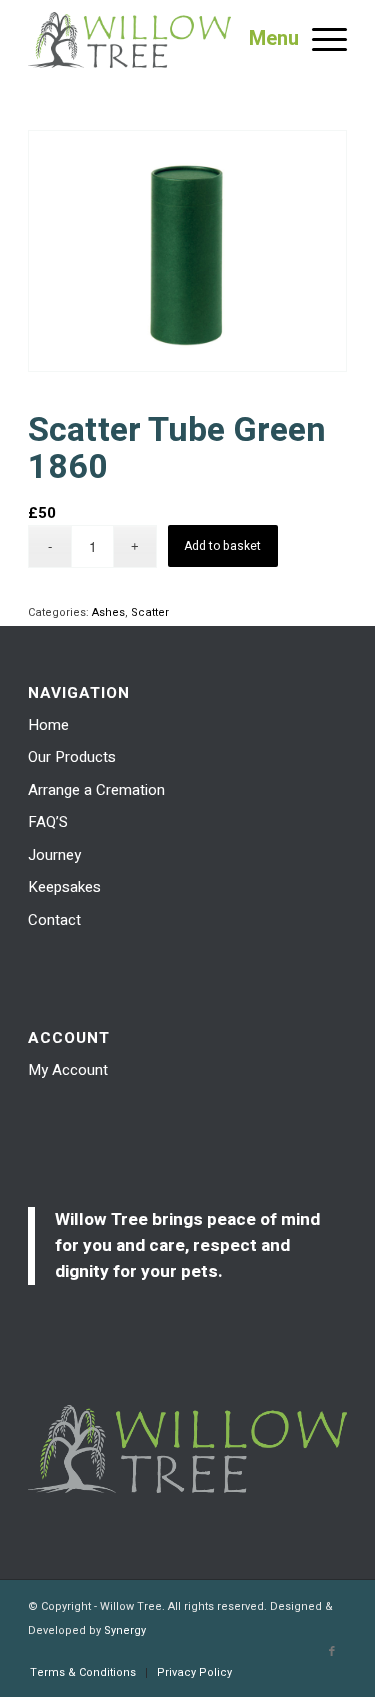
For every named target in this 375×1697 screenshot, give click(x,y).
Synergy (125, 1630)
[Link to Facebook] (332, 1652)
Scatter (150, 612)
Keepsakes (64, 887)
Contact (54, 920)
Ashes (108, 612)
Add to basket (222, 546)
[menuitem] (83, 1673)
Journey (54, 855)
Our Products (72, 757)
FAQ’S (48, 822)
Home (48, 725)
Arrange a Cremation (96, 790)
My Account (68, 1070)
